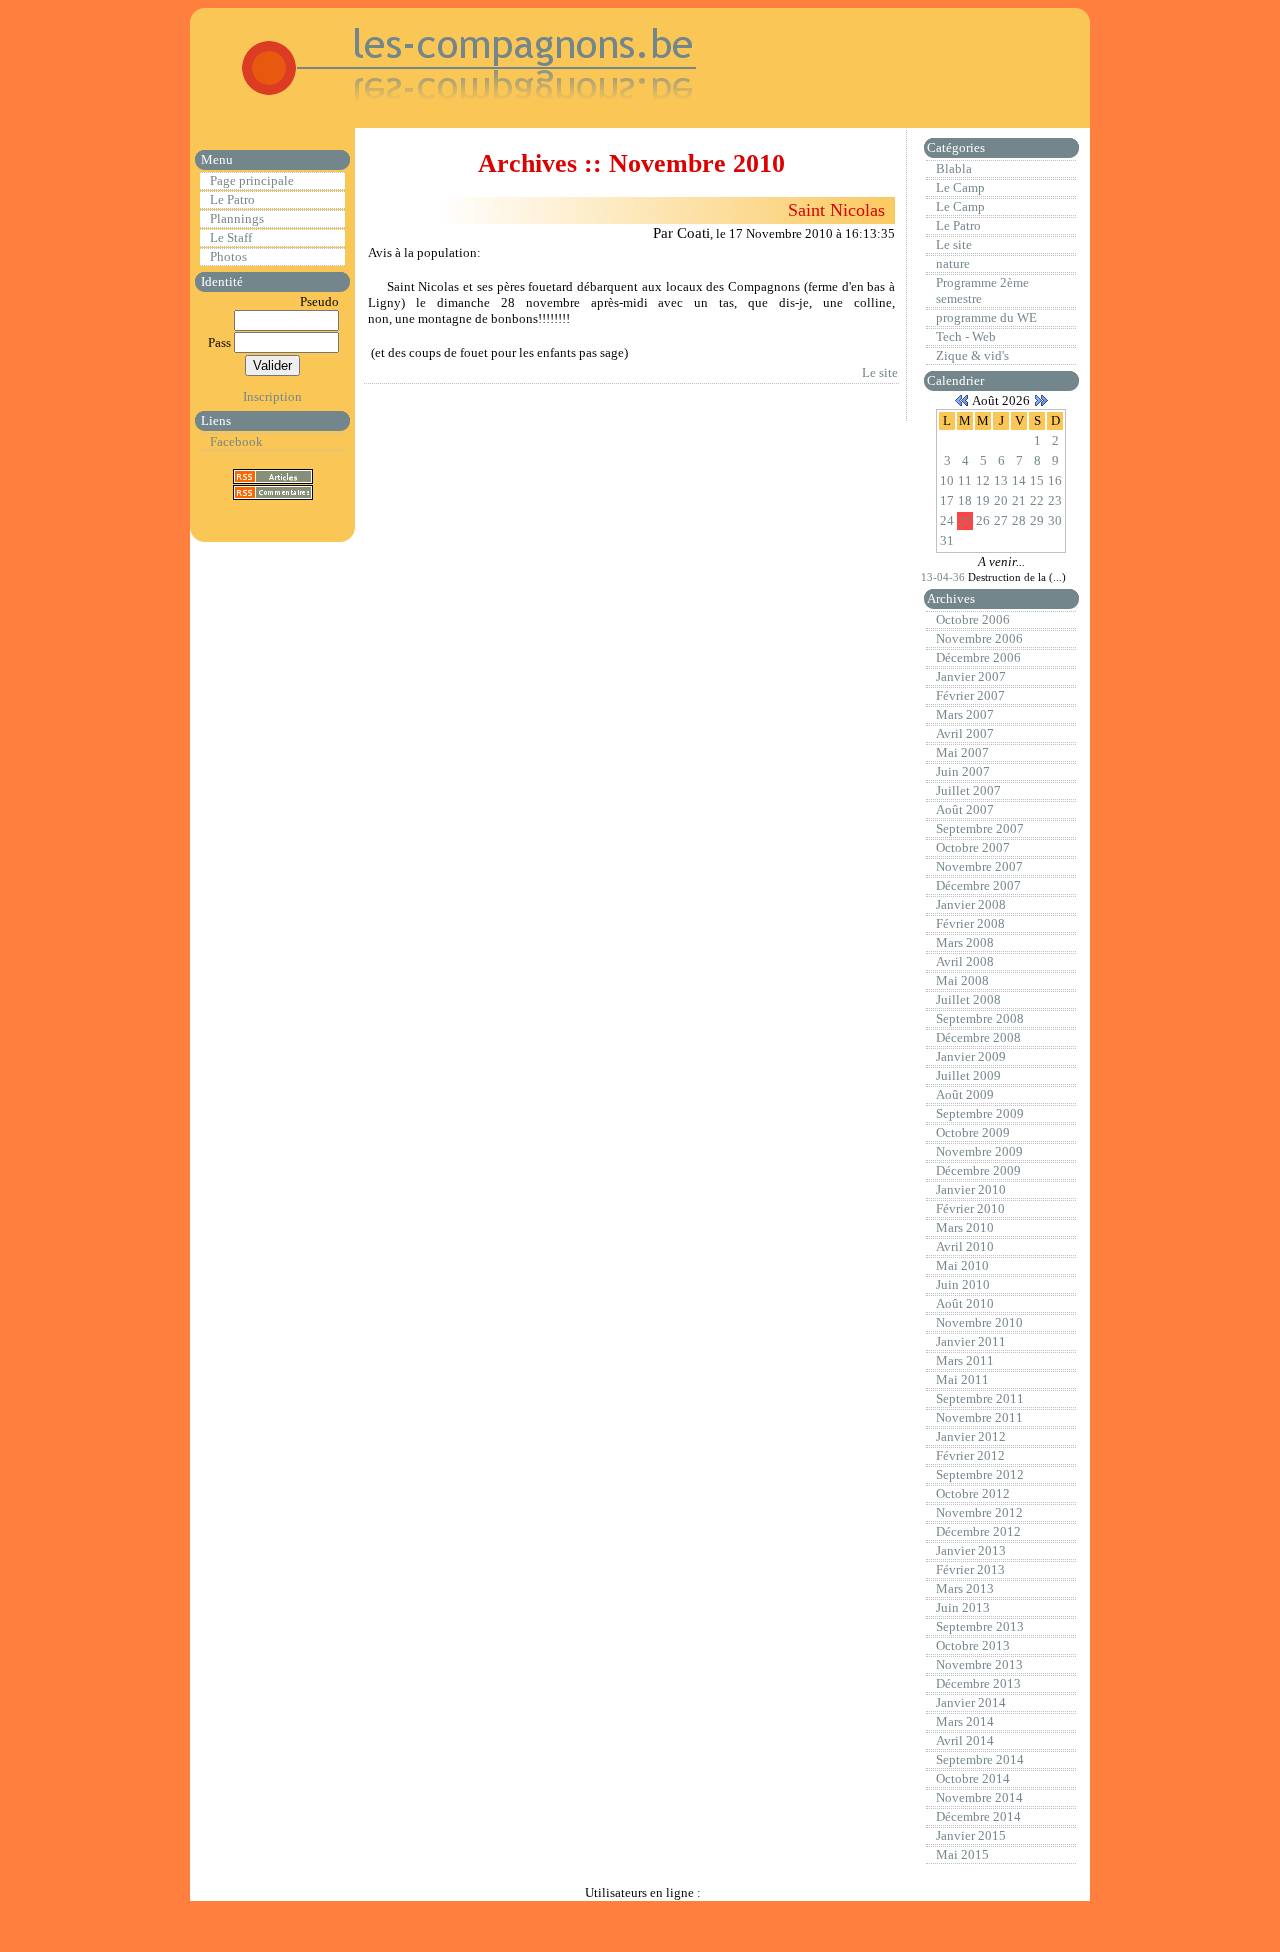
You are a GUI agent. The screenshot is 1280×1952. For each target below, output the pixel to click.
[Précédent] (962, 400)
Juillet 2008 (968, 999)
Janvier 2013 (971, 1550)
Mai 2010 (962, 1265)
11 (965, 480)
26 (983, 520)
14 (1019, 480)
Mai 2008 (962, 980)
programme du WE (986, 317)
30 (1055, 520)
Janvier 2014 (971, 1702)
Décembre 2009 (978, 1170)
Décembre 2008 (978, 1037)
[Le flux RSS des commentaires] (273, 491)
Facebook (236, 441)
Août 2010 (965, 1303)
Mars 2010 (965, 1227)
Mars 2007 (965, 714)
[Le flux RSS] (273, 475)
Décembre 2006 (978, 657)
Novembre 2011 (979, 1417)
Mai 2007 (962, 752)
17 (947, 500)
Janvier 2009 (971, 1056)
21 (1019, 500)
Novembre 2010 (979, 1322)
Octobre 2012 (973, 1493)
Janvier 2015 (971, 1835)
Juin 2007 (963, 771)
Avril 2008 (965, 961)
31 (947, 540)
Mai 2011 (962, 1379)
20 (1001, 500)
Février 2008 (970, 923)
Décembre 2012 (978, 1531)
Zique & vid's (972, 355)
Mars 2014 (965, 1721)
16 (1055, 480)
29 (1037, 520)
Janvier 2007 (971, 676)
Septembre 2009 (980, 1113)
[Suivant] (1041, 400)
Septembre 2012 (980, 1474)
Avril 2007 (965, 733)
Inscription (272, 396)
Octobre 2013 (973, 1645)
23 (1055, 500)
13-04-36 (944, 577)
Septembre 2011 (980, 1398)
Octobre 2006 (973, 619)
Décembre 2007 (978, 885)
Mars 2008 (965, 942)
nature (953, 263)
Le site (880, 372)
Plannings (237, 218)
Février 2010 (970, 1208)
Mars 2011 (965, 1360)
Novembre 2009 (979, 1151)
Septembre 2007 (980, 828)
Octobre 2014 (973, 1778)
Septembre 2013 (980, 1626)
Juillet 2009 (968, 1075)
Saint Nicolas (836, 210)
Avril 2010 (965, 1246)
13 (1001, 480)
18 (965, 500)
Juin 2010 (963, 1284)
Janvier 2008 (971, 904)
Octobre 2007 (973, 847)
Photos (228, 256)
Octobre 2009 (973, 1132)
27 (1001, 520)
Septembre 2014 (980, 1759)
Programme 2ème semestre (982, 290)
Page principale (252, 180)
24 (947, 520)
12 (983, 480)
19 (983, 500)
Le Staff (231, 237)
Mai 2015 (962, 1854)
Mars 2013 (965, 1588)
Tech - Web (966, 336)
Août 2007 (965, 809)
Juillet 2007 (968, 790)
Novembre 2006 (979, 638)
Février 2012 (970, 1455)
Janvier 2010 (971, 1189)
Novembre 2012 (979, 1512)
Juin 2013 (963, 1607)
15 (1037, 480)
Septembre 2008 (980, 1018)
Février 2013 (970, 1569)
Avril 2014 (965, 1740)
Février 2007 (970, 695)
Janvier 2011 (971, 1341)
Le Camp (960, 187)
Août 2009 (965, 1094)
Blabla (954, 168)
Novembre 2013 (979, 1664)
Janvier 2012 (971, 1436)
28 (1019, 520)
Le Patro (232, 199)
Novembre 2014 (979, 1797)
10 (947, 480)
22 (1037, 500)
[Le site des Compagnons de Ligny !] (446, 109)
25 (965, 520)
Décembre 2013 (978, 1683)
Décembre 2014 (978, 1816)
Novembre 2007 (979, 866)
